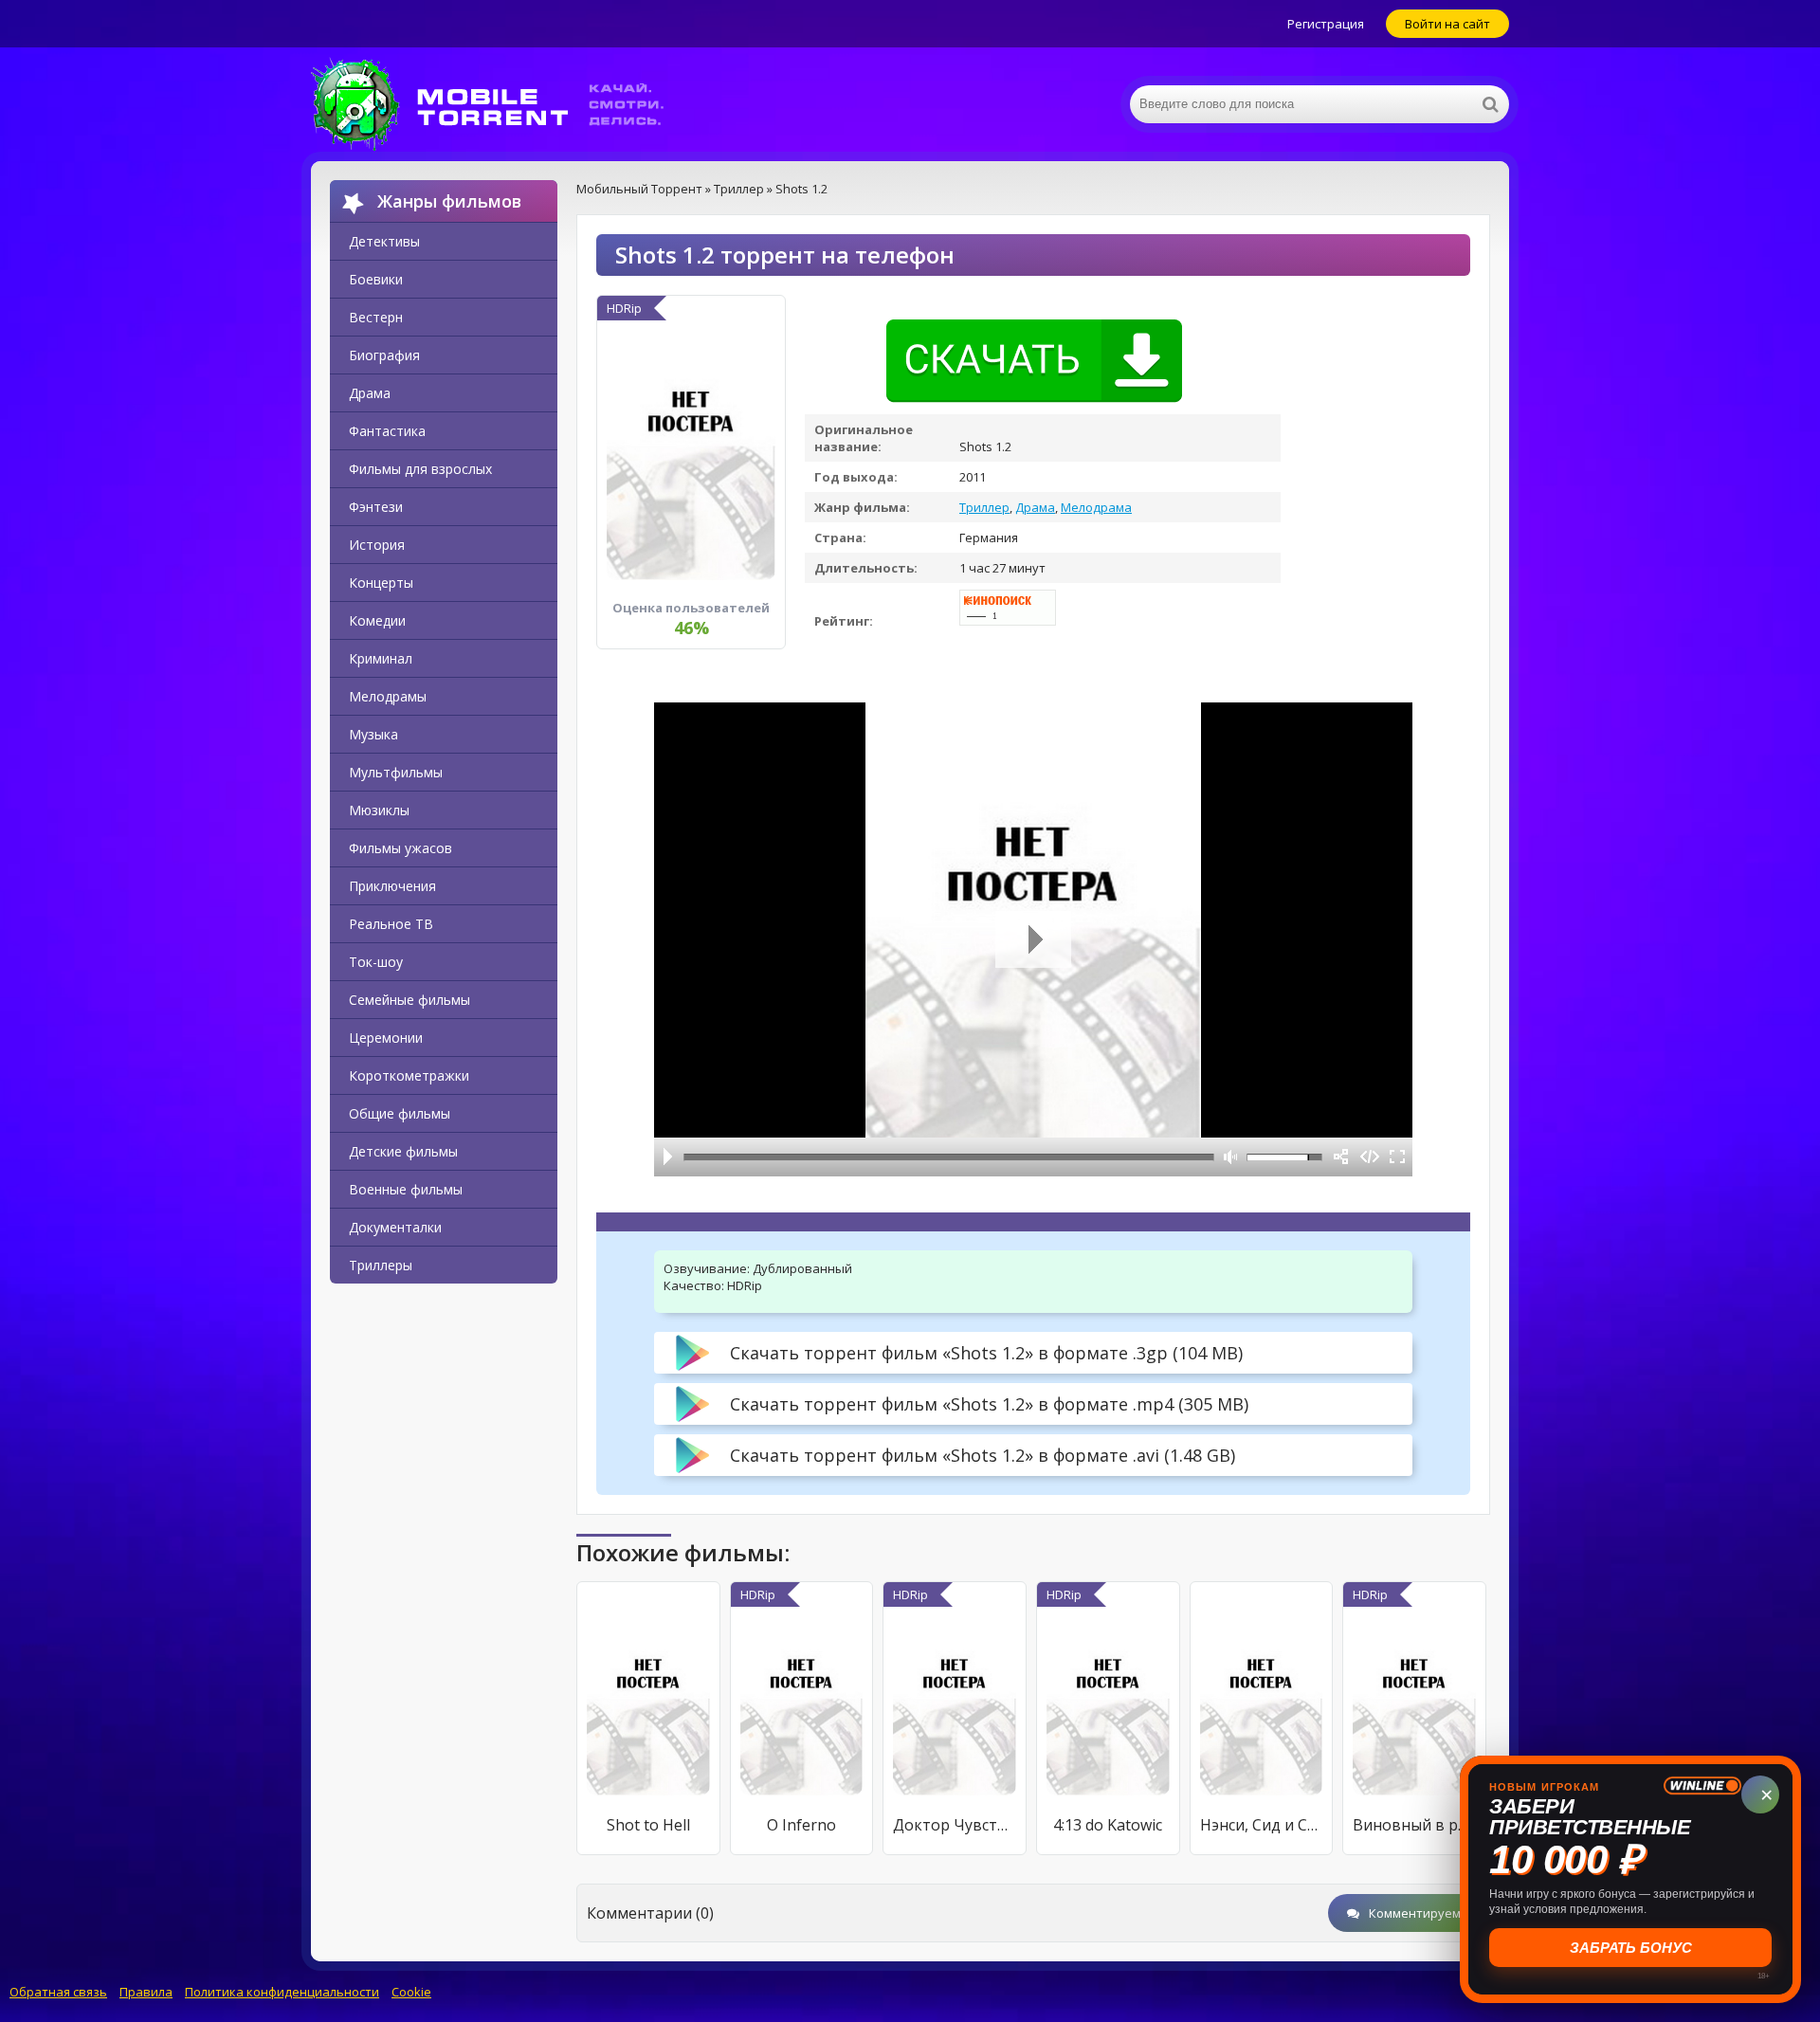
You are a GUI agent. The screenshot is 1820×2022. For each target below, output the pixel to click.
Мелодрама (1096, 507)
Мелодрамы (388, 696)
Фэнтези (376, 507)
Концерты (381, 583)
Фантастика (387, 431)
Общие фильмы (400, 1113)
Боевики (376, 279)
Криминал (381, 658)
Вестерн (376, 317)
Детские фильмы (403, 1151)
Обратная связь (58, 1992)
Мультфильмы (396, 772)
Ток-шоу (376, 962)
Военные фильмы (406, 1189)
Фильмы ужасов (400, 848)
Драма (370, 393)
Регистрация (1326, 24)
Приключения (392, 886)
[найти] (1490, 104)
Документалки (395, 1227)
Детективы (384, 241)
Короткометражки (409, 1075)
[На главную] (500, 104)
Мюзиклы (379, 810)
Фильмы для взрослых (420, 469)
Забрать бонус (1631, 1948)
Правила (146, 1992)
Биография (384, 355)
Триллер (984, 507)
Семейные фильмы (409, 1000)
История (377, 545)
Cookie (411, 1992)
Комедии (377, 620)
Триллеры (381, 1265)
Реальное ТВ (391, 924)
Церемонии (386, 1038)
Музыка (373, 734)
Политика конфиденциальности (282, 1992)
